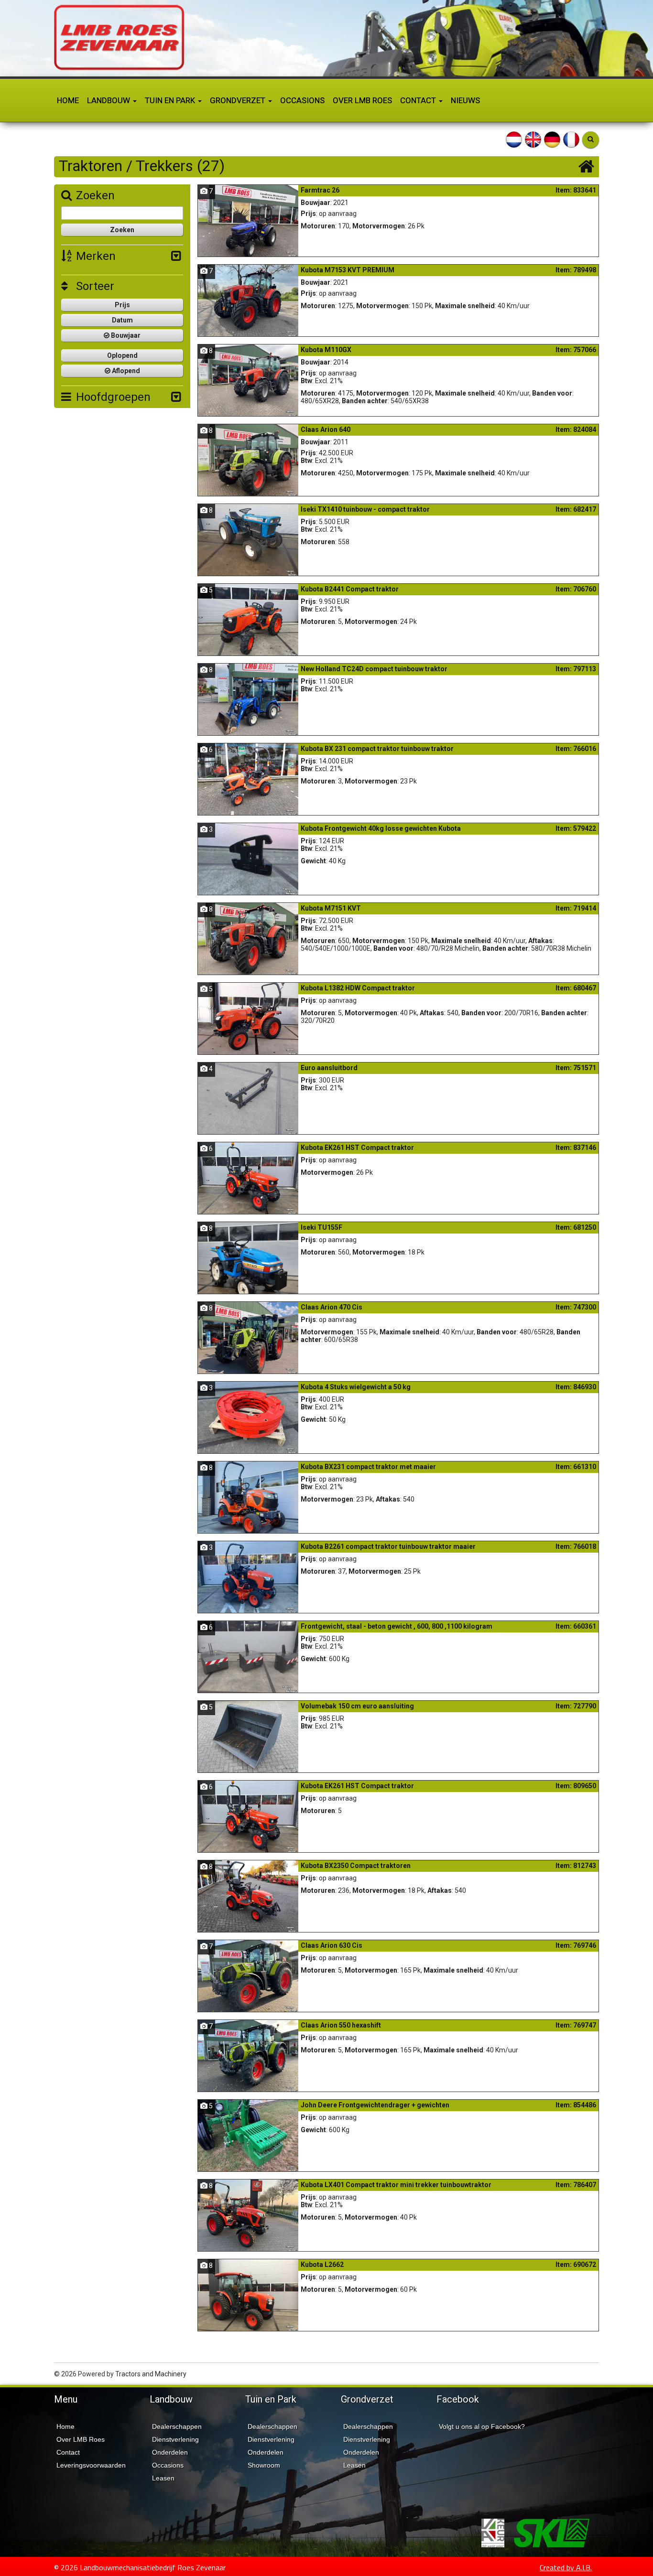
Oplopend (122, 355)
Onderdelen (170, 2452)
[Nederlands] (514, 139)
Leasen (163, 2478)
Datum (122, 320)
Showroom (264, 2465)
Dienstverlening (175, 2439)
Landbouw (109, 100)
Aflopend (125, 371)
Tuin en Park (171, 100)
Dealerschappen (177, 2426)
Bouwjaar (125, 335)
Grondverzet (239, 100)
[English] (533, 139)
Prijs (122, 305)
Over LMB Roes (362, 100)
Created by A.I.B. (566, 2567)
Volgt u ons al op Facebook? (482, 2426)
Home (68, 100)
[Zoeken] (591, 140)
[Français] (571, 139)
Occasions (302, 100)
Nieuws (465, 100)
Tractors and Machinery (151, 2374)
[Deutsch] (552, 139)
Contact (419, 100)
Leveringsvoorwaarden (91, 2465)
